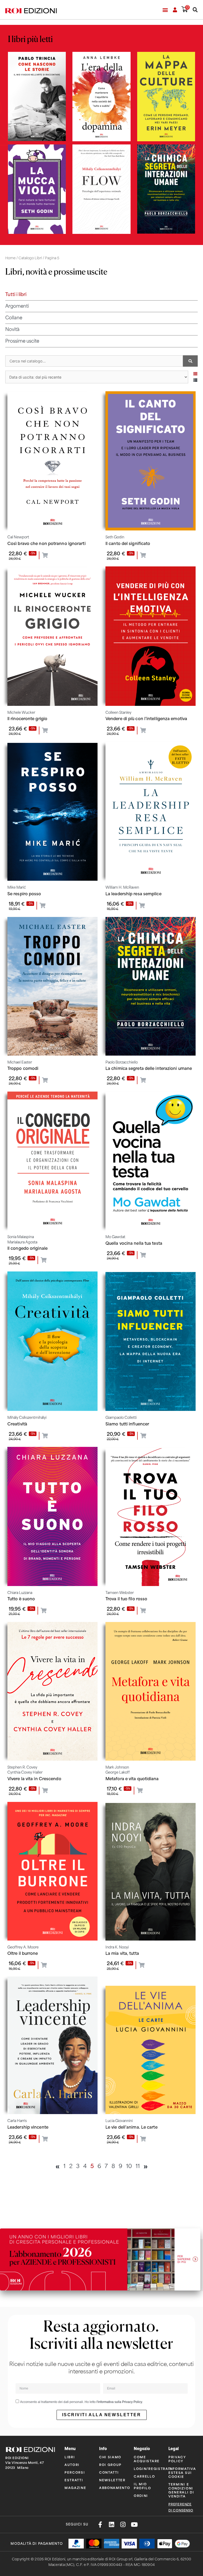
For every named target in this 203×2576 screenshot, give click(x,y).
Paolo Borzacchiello (122, 1062)
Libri (70, 2457)
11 (138, 2166)
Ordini (141, 2495)
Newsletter (112, 2480)
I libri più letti (30, 39)
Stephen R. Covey (22, 1767)
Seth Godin (115, 537)
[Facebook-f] (100, 2525)
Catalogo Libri (30, 258)
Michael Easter (20, 1062)
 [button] (45, 555)
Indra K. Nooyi (117, 1947)
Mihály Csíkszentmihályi (27, 1418)
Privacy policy (177, 2459)
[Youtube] (134, 2525)
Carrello (144, 2476)
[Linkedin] (111, 2525)
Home (10, 258)
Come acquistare (147, 2459)
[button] (165, 10)
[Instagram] (123, 2525)
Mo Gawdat (115, 1237)
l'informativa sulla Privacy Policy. (120, 2402)
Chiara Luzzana (20, 1593)
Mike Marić (17, 887)
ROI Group (110, 2464)
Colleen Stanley (118, 713)
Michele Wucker (21, 713)
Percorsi (75, 2472)
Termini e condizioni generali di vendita (181, 2490)
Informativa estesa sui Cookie (182, 2472)
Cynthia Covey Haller (25, 1772)
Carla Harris (17, 2121)
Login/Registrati (147, 2468)
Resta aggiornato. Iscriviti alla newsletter (101, 2335)
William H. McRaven (122, 887)
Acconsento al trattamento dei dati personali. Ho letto (81, 2402)
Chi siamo (110, 2457)
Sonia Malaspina (21, 1237)
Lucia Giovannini (119, 2121)
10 (129, 2166)
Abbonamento (112, 2488)
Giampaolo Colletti (121, 1418)
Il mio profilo (142, 2486)
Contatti (109, 2472)
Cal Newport (18, 537)
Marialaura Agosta (22, 1242)
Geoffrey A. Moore (23, 1947)
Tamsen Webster (120, 1593)
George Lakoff (118, 1772)
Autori (72, 2464)
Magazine (75, 2488)
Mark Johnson (117, 1767)
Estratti (74, 2480)
